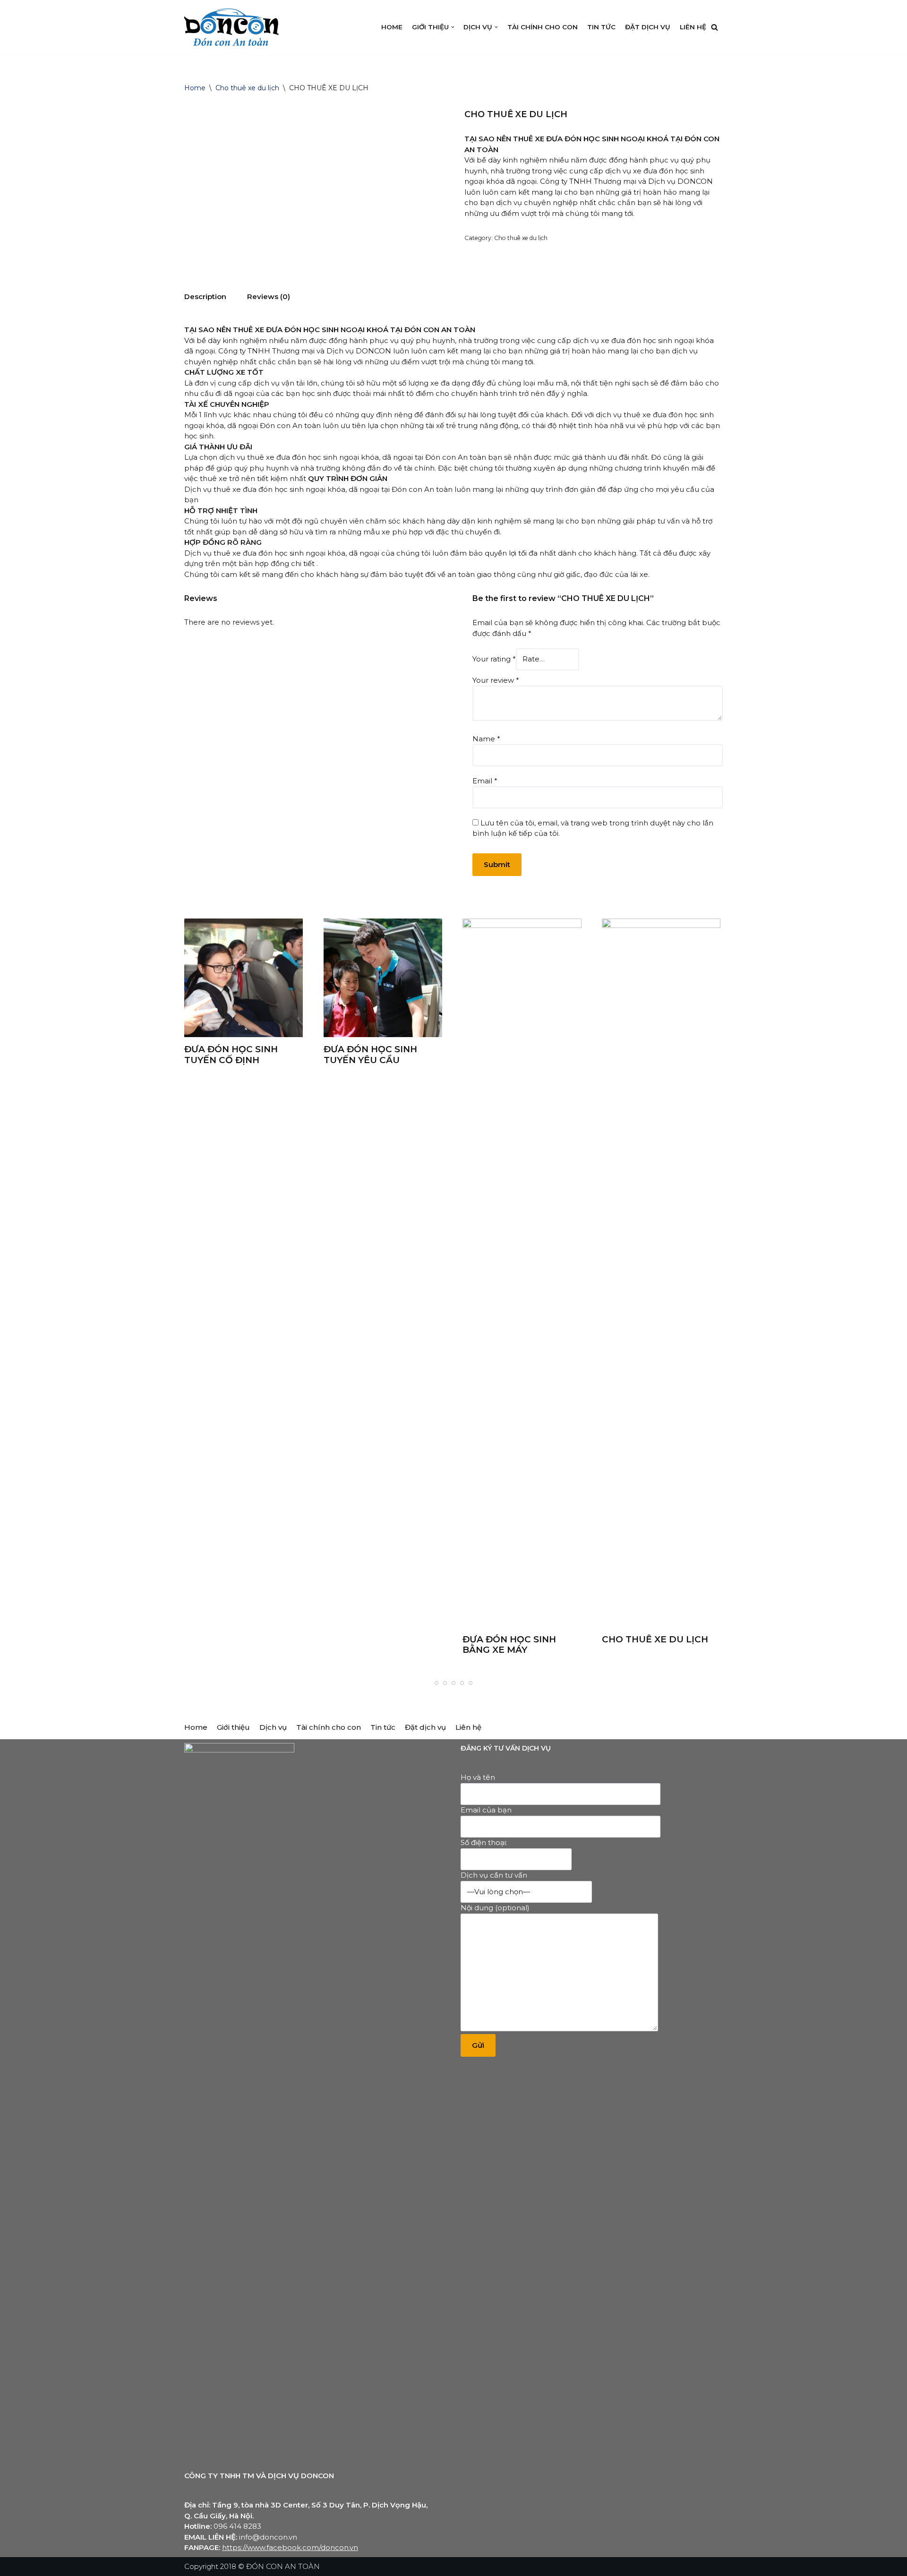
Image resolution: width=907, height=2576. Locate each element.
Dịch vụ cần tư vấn (494, 1875)
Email (485, 781)
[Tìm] (714, 27)
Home (392, 27)
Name (486, 739)
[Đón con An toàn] (231, 27)
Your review (496, 680)
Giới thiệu (233, 1727)
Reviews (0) (269, 296)
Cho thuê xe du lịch (247, 88)
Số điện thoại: (484, 1842)
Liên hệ (693, 27)
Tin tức (601, 27)
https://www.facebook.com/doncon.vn (290, 2547)
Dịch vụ (273, 1727)
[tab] (205, 297)
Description (205, 296)
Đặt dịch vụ (648, 27)
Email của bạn (486, 1810)
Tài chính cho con (543, 27)
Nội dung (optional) (495, 1908)
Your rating (494, 659)
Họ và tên (478, 1777)
